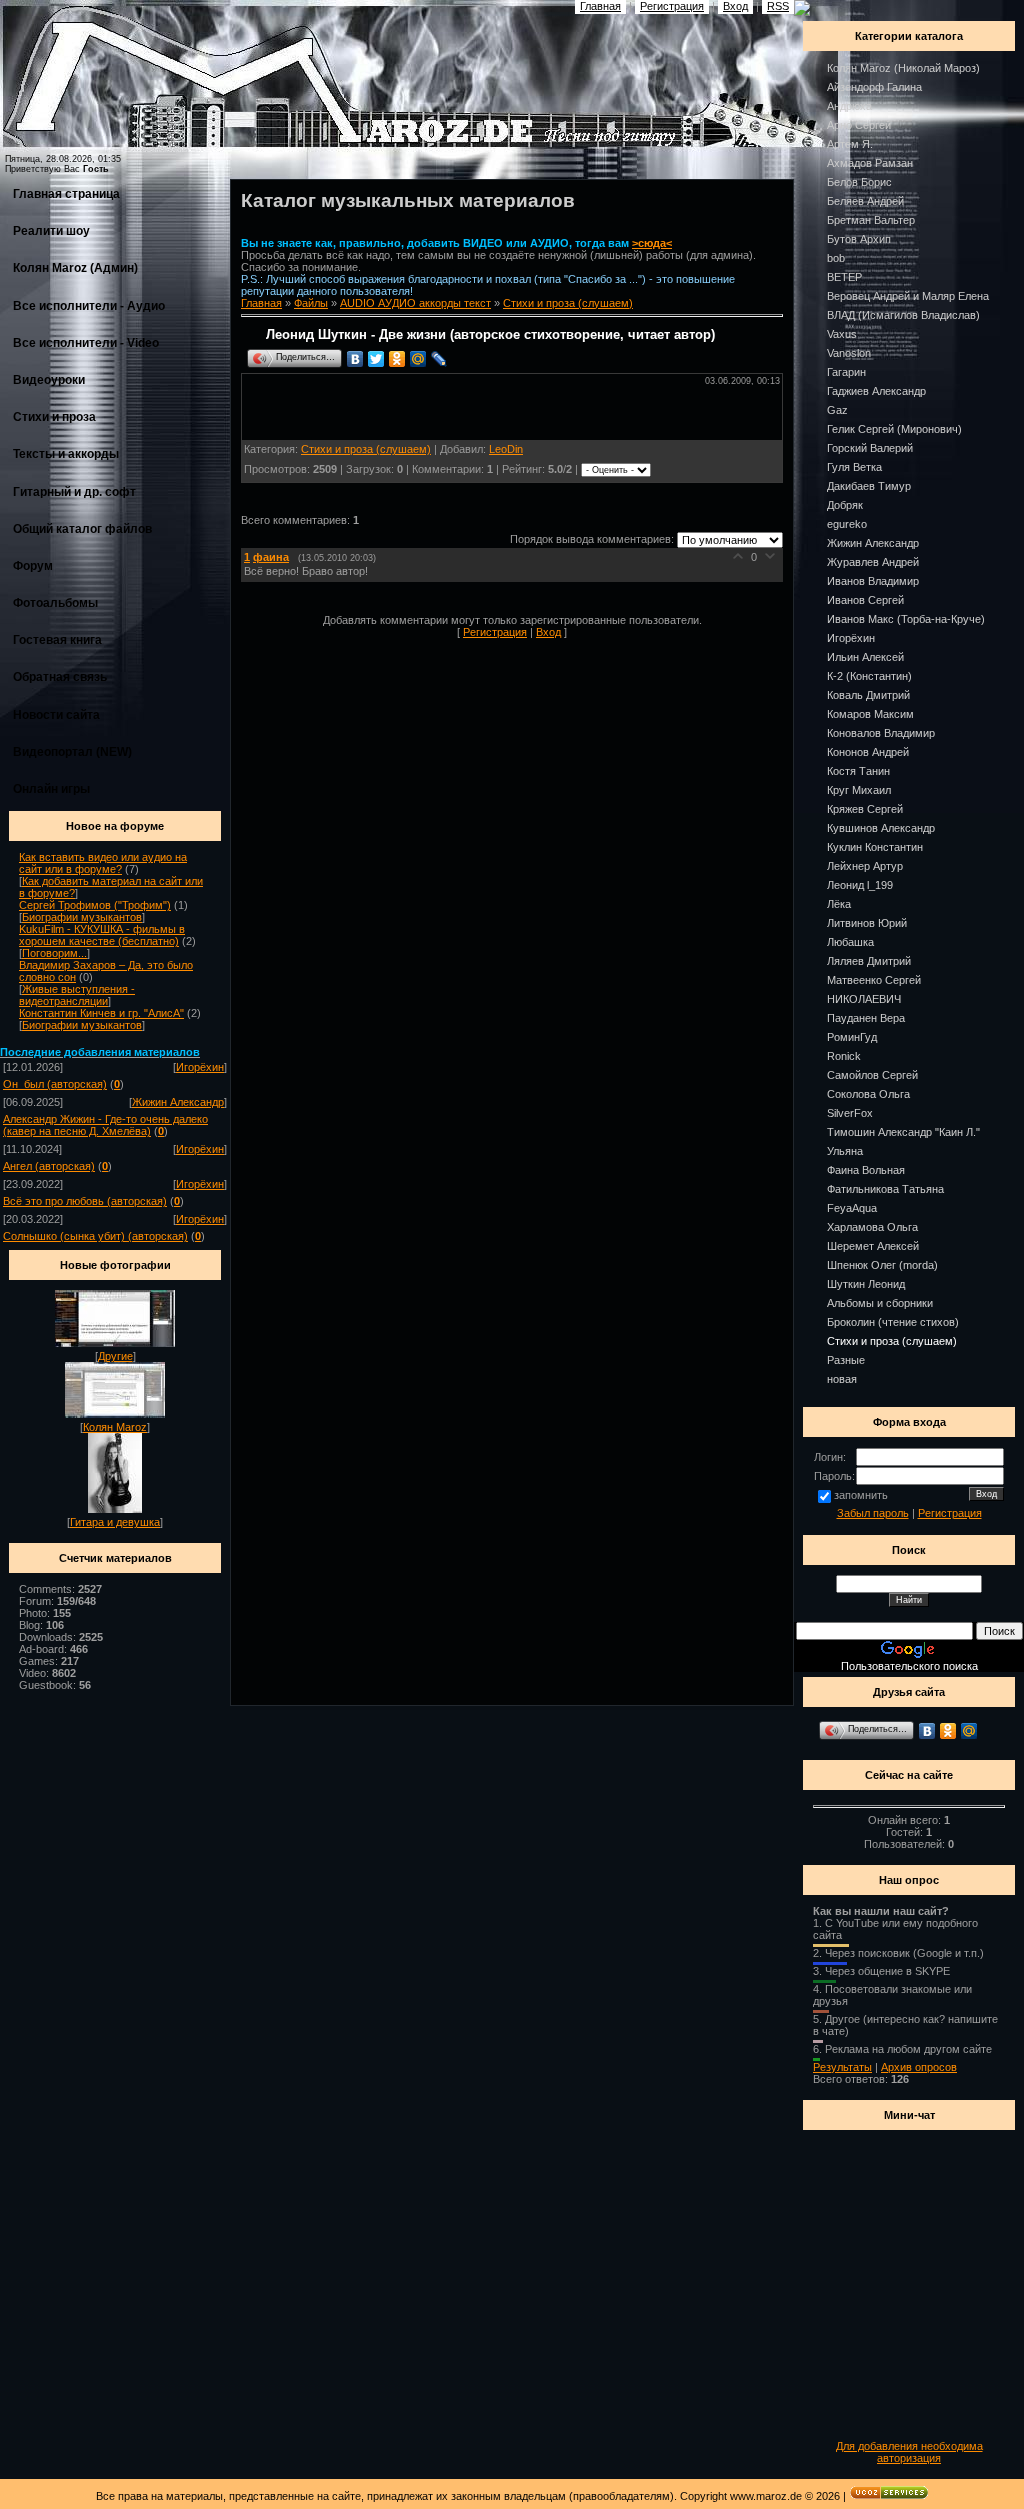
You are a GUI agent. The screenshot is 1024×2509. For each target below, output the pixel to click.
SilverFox (850, 1113)
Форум (33, 566)
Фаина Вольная (866, 1170)
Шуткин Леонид (866, 1284)
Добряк (845, 505)
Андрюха (849, 106)
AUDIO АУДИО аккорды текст (415, 303)
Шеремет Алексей (873, 1246)
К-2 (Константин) (869, 676)
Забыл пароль (873, 1513)
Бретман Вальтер (871, 220)
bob (836, 258)
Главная (261, 303)
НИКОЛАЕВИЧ (864, 999)
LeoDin (506, 449)
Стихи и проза (54, 417)
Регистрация (495, 632)
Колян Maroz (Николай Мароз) (903, 68)
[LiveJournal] (439, 359)
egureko (847, 524)
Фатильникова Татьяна (885, 1189)
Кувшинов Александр (881, 828)
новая (842, 1379)
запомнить (861, 1495)
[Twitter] (376, 359)
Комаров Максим (870, 714)
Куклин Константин (875, 847)
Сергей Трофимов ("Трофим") (95, 905)
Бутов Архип (859, 239)
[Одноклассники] (397, 359)
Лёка (839, 904)
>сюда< (652, 243)
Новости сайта (56, 715)
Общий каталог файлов (82, 529)
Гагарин (846, 372)
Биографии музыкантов (82, 917)
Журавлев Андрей (873, 562)
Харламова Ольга (872, 1227)
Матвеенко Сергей (874, 980)
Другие (115, 1356)
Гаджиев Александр (876, 391)
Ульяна (845, 1151)
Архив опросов (919, 2067)
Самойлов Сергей (872, 1075)
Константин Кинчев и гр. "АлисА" (101, 1013)
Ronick (844, 1056)
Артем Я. (850, 144)
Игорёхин (200, 1067)
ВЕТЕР (844, 277)
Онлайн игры (51, 789)
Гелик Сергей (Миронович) (894, 429)
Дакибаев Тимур (869, 486)
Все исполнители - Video (86, 343)
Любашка (850, 942)
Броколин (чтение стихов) (893, 1322)
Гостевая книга (57, 640)
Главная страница (66, 194)
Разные (846, 1360)
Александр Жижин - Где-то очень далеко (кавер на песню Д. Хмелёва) (105, 1125)
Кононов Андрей (868, 752)
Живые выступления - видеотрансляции (77, 995)
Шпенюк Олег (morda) (882, 1265)
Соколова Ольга (868, 1094)
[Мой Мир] (418, 359)
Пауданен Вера (866, 1018)
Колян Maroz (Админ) (75, 268)
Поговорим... (54, 953)
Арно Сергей (859, 125)
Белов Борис (859, 182)
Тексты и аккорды (66, 454)
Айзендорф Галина (874, 87)
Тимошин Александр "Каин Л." (903, 1132)
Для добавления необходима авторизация (909, 2452)
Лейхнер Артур (865, 866)
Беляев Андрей (865, 201)
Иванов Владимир (873, 581)
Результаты (842, 2067)
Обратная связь (60, 677)
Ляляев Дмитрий (869, 961)
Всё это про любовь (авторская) (85, 1201)
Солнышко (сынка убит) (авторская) (95, 1236)
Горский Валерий (870, 448)
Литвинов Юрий (867, 923)
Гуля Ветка (854, 467)
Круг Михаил (859, 790)
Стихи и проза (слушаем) (568, 303)
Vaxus (842, 334)
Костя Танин (858, 771)
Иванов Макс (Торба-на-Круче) (906, 619)
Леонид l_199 (860, 885)
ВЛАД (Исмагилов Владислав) (903, 315)
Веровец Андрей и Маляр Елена (908, 296)
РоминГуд (852, 1037)
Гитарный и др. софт (74, 492)
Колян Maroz (115, 1427)
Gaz (837, 410)
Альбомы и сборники (880, 1303)
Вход (548, 632)
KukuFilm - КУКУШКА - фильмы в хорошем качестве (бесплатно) (102, 935)
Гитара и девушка (115, 1522)
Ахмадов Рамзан (870, 163)
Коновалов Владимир (881, 733)
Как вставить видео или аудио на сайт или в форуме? (103, 863)
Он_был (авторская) (55, 1084)
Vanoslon (849, 353)
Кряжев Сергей (865, 809)
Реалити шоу (51, 231)
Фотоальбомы (55, 603)
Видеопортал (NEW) (72, 752)
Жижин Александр (178, 1102)
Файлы (311, 303)
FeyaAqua (852, 1208)
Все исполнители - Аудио (89, 306)
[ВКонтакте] (355, 359)
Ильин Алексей (865, 657)
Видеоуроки (49, 380)
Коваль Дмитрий (868, 695)
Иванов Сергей (865, 600)
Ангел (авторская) (49, 1166)
